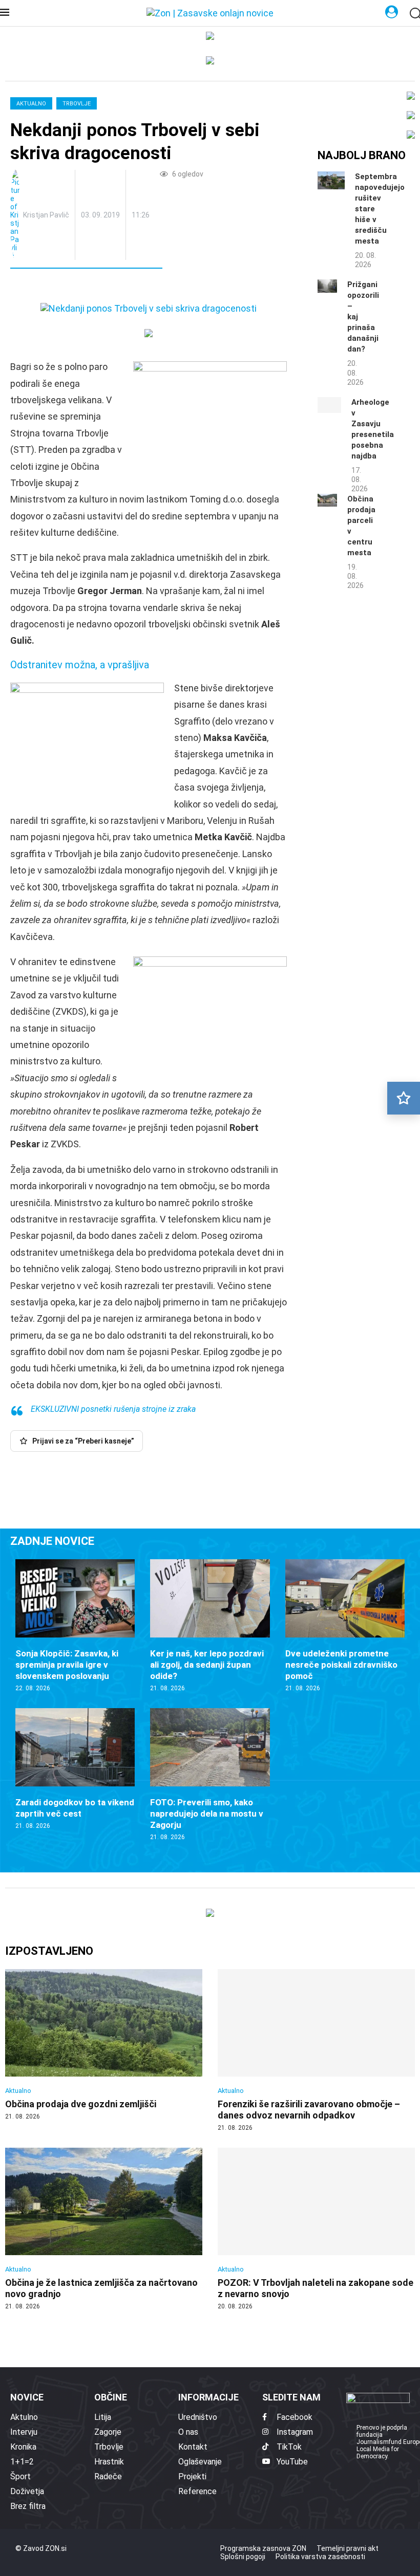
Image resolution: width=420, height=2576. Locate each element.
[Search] (415, 14)
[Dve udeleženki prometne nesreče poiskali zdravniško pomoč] (345, 1626)
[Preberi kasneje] (404, 1098)
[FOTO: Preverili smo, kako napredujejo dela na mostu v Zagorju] (210, 1775)
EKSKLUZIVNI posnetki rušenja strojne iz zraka (113, 1409)
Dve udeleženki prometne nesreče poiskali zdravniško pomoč (341, 1665)
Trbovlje (77, 104)
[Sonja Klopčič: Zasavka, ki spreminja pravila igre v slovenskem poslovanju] (75, 1626)
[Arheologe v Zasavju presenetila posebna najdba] (329, 405)
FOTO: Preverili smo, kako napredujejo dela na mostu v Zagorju (207, 1814)
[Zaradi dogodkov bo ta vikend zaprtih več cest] (75, 1769)
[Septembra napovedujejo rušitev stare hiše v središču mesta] (331, 180)
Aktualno (31, 104)
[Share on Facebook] (64, 287)
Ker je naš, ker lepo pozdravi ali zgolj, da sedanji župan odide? (207, 1665)
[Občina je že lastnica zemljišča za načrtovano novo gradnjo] (104, 2229)
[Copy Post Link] (86, 287)
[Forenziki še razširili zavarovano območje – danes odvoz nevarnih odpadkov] (316, 2051)
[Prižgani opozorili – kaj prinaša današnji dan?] (327, 286)
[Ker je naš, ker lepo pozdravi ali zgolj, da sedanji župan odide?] (210, 1626)
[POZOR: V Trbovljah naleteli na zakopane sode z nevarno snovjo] (316, 2229)
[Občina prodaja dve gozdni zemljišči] (104, 2045)
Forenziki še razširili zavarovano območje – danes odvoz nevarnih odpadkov (309, 2110)
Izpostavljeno (49, 1951)
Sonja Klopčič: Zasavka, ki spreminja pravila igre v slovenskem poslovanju (67, 1665)
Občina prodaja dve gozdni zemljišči (81, 2104)
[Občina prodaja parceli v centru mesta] (327, 500)
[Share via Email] (110, 287)
